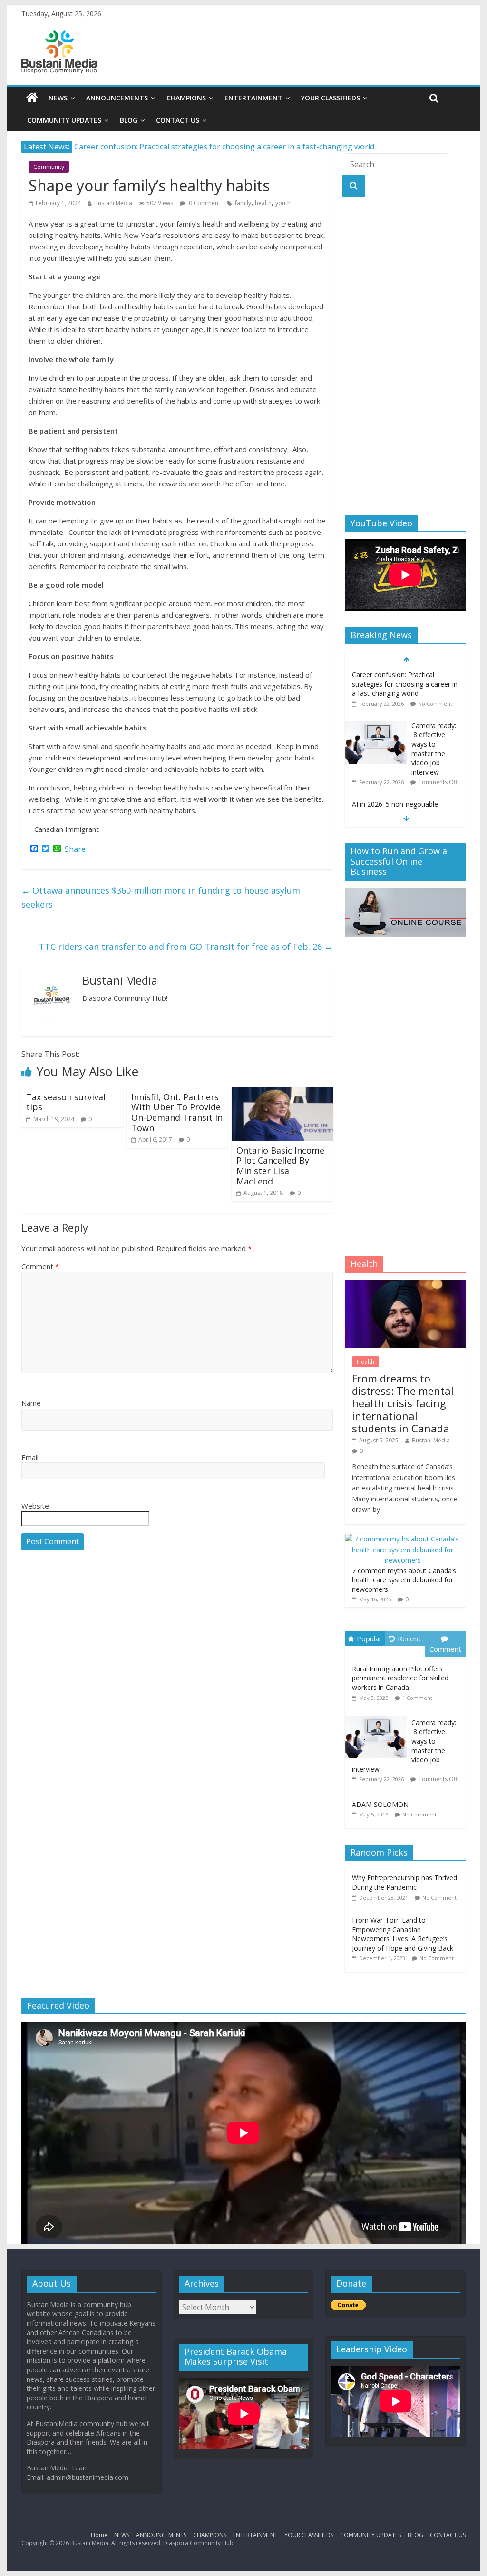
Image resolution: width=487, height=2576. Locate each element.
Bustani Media (113, 203)
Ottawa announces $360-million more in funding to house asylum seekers (161, 897)
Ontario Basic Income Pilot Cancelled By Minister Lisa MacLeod (280, 1166)
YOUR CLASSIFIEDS (331, 98)
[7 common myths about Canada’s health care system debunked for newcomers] (403, 1539)
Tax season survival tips (66, 1102)
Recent (409, 1638)
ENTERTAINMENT (253, 98)
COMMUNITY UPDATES (64, 120)
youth (283, 203)
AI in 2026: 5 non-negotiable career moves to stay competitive (404, 809)
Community (49, 167)
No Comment (435, 704)
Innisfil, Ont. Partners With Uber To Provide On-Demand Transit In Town (177, 1112)
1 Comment (417, 1698)
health (263, 203)
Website (35, 1506)
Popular (369, 1638)
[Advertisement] (405, 356)
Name (31, 1403)
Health (365, 1362)
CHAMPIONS (186, 98)
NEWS (58, 98)
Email (30, 1457)
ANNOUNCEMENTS (117, 98)
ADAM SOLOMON (380, 1804)
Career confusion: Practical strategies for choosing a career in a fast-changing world (224, 147)
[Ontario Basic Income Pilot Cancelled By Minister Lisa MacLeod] (282, 1093)
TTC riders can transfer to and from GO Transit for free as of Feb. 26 (186, 947)
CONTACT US (178, 120)
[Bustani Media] (59, 36)
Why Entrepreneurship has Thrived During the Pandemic (404, 1882)
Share (75, 849)
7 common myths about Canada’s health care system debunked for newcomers (404, 1580)
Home (99, 2535)
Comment (40, 1266)
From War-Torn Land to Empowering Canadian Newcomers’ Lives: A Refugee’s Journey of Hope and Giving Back (403, 1934)
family (243, 203)
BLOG (129, 120)
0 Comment (204, 203)
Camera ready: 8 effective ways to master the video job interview (434, 749)
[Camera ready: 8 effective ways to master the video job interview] (376, 726)
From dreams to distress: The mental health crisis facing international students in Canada (403, 1403)
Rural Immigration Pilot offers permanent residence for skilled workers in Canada (400, 1678)
